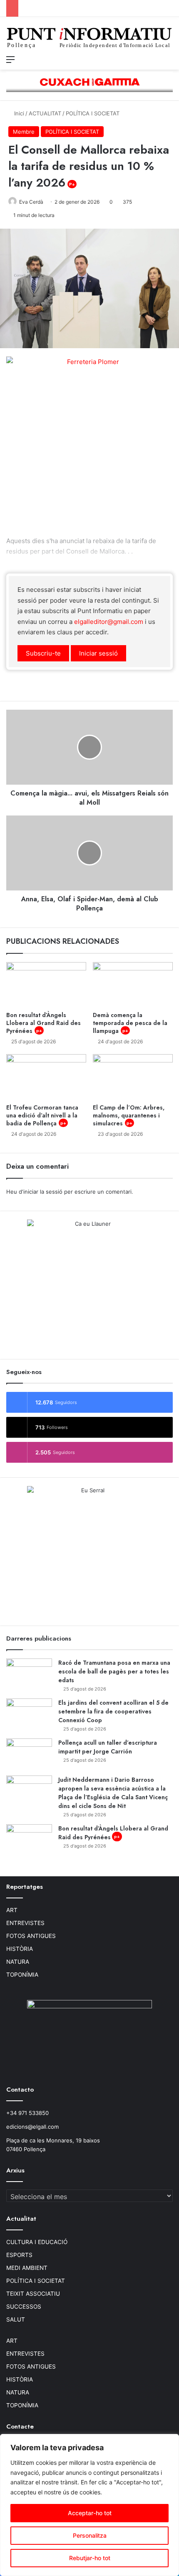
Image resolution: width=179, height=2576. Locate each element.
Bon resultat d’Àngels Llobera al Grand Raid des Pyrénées (44, 1023)
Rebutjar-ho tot (90, 2558)
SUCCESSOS (24, 2307)
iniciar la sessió (43, 1192)
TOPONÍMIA (22, 1975)
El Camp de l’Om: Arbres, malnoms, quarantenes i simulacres (129, 1115)
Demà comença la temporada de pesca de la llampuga (130, 1023)
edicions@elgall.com (32, 2127)
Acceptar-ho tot (90, 2513)
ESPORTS (19, 2255)
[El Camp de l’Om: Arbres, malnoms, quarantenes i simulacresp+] (133, 1077)
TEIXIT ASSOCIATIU (33, 2294)
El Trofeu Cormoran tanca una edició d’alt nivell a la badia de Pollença (42, 1115)
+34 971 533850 (27, 2113)
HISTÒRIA (20, 1949)
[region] (89, 2505)
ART (12, 1910)
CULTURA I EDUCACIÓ (37, 2242)
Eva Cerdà (31, 202)
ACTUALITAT (45, 113)
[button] (43, 653)
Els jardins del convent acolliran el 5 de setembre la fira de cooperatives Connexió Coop (113, 1711)
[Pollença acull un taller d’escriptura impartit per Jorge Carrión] (29, 1754)
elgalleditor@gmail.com (109, 622)
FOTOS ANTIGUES (31, 1936)
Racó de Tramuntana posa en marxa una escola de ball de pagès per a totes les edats (114, 1671)
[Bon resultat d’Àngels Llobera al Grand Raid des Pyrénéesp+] (46, 985)
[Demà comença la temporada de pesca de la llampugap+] (133, 985)
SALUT (16, 2319)
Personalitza (90, 2535)
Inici (18, 113)
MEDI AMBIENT (27, 2268)
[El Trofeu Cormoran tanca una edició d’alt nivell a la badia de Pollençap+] (46, 1077)
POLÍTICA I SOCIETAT (93, 113)
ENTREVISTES (25, 1923)
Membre (24, 132)
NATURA (18, 1962)
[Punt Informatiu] (89, 39)
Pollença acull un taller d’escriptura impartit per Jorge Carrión (108, 1747)
